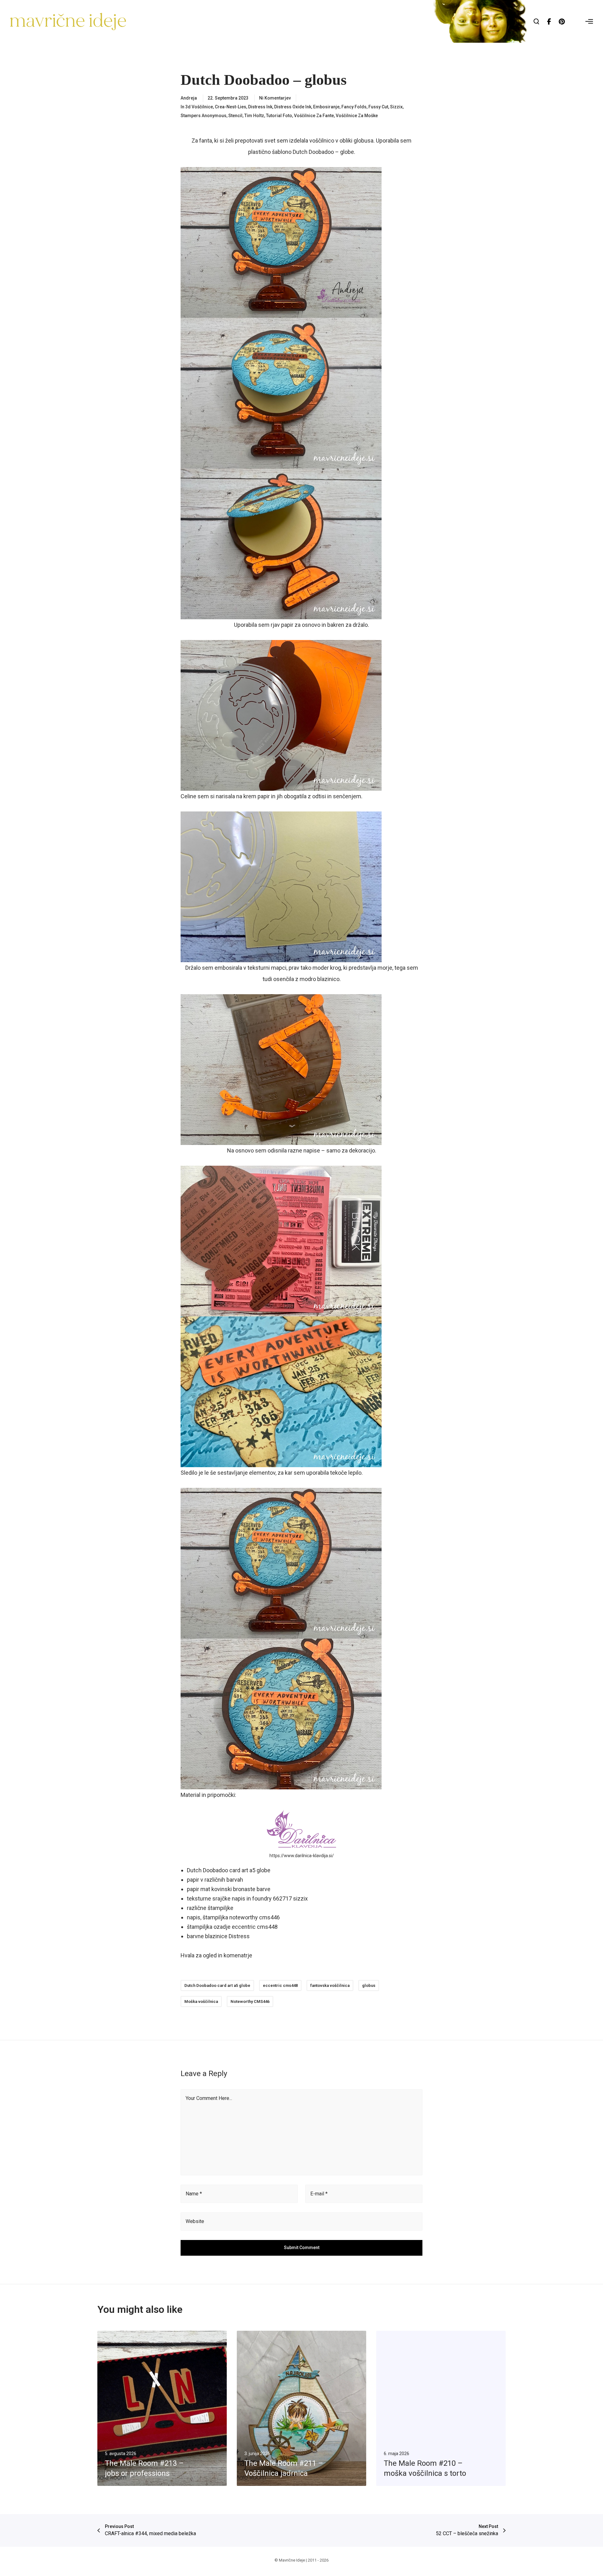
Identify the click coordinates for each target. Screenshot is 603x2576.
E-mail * (319, 2194)
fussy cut (378, 107)
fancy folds (354, 107)
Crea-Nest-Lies (231, 107)
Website (195, 2221)
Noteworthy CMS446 (250, 2001)
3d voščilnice (199, 107)
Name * (194, 2194)
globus (369, 1985)
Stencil (235, 116)
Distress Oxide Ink (293, 107)
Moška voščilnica (201, 2001)
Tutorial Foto (279, 116)
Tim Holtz (254, 116)
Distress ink (260, 107)
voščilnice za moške (357, 116)
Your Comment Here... (209, 2098)
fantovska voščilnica (330, 1985)
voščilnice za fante (314, 116)
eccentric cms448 (280, 1985)
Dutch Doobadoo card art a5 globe (217, 1985)
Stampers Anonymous (204, 116)
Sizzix (396, 107)
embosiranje (326, 107)
